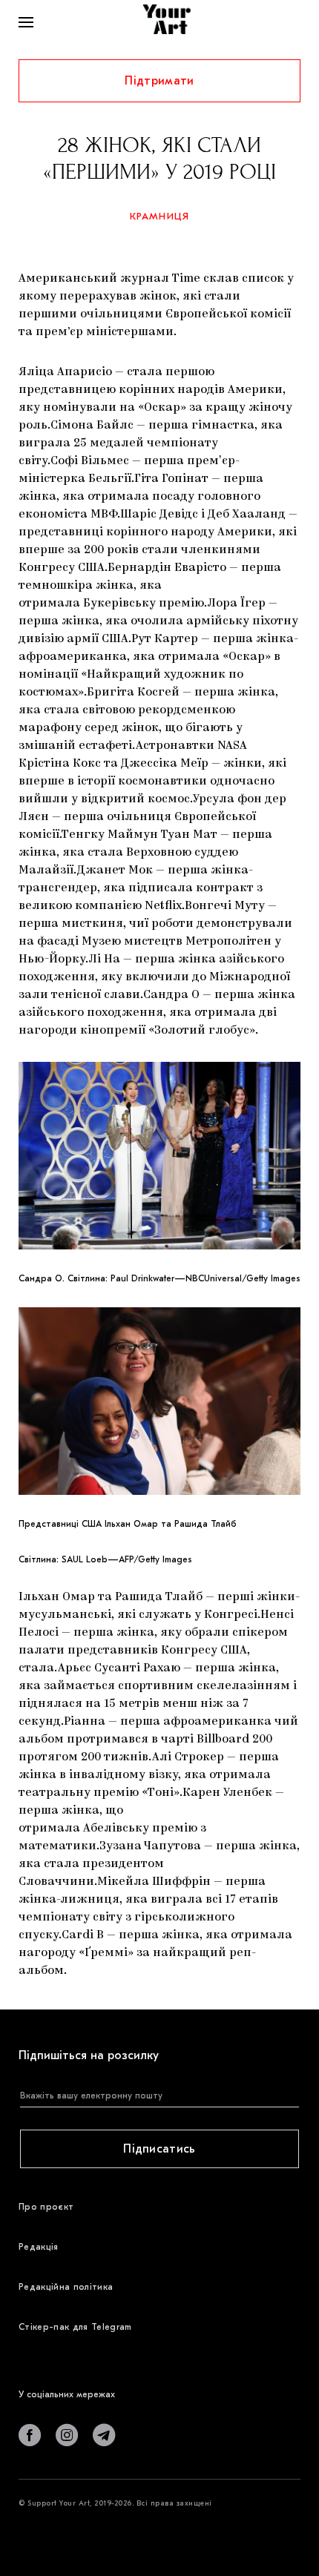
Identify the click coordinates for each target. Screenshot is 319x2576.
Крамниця (160, 216)
